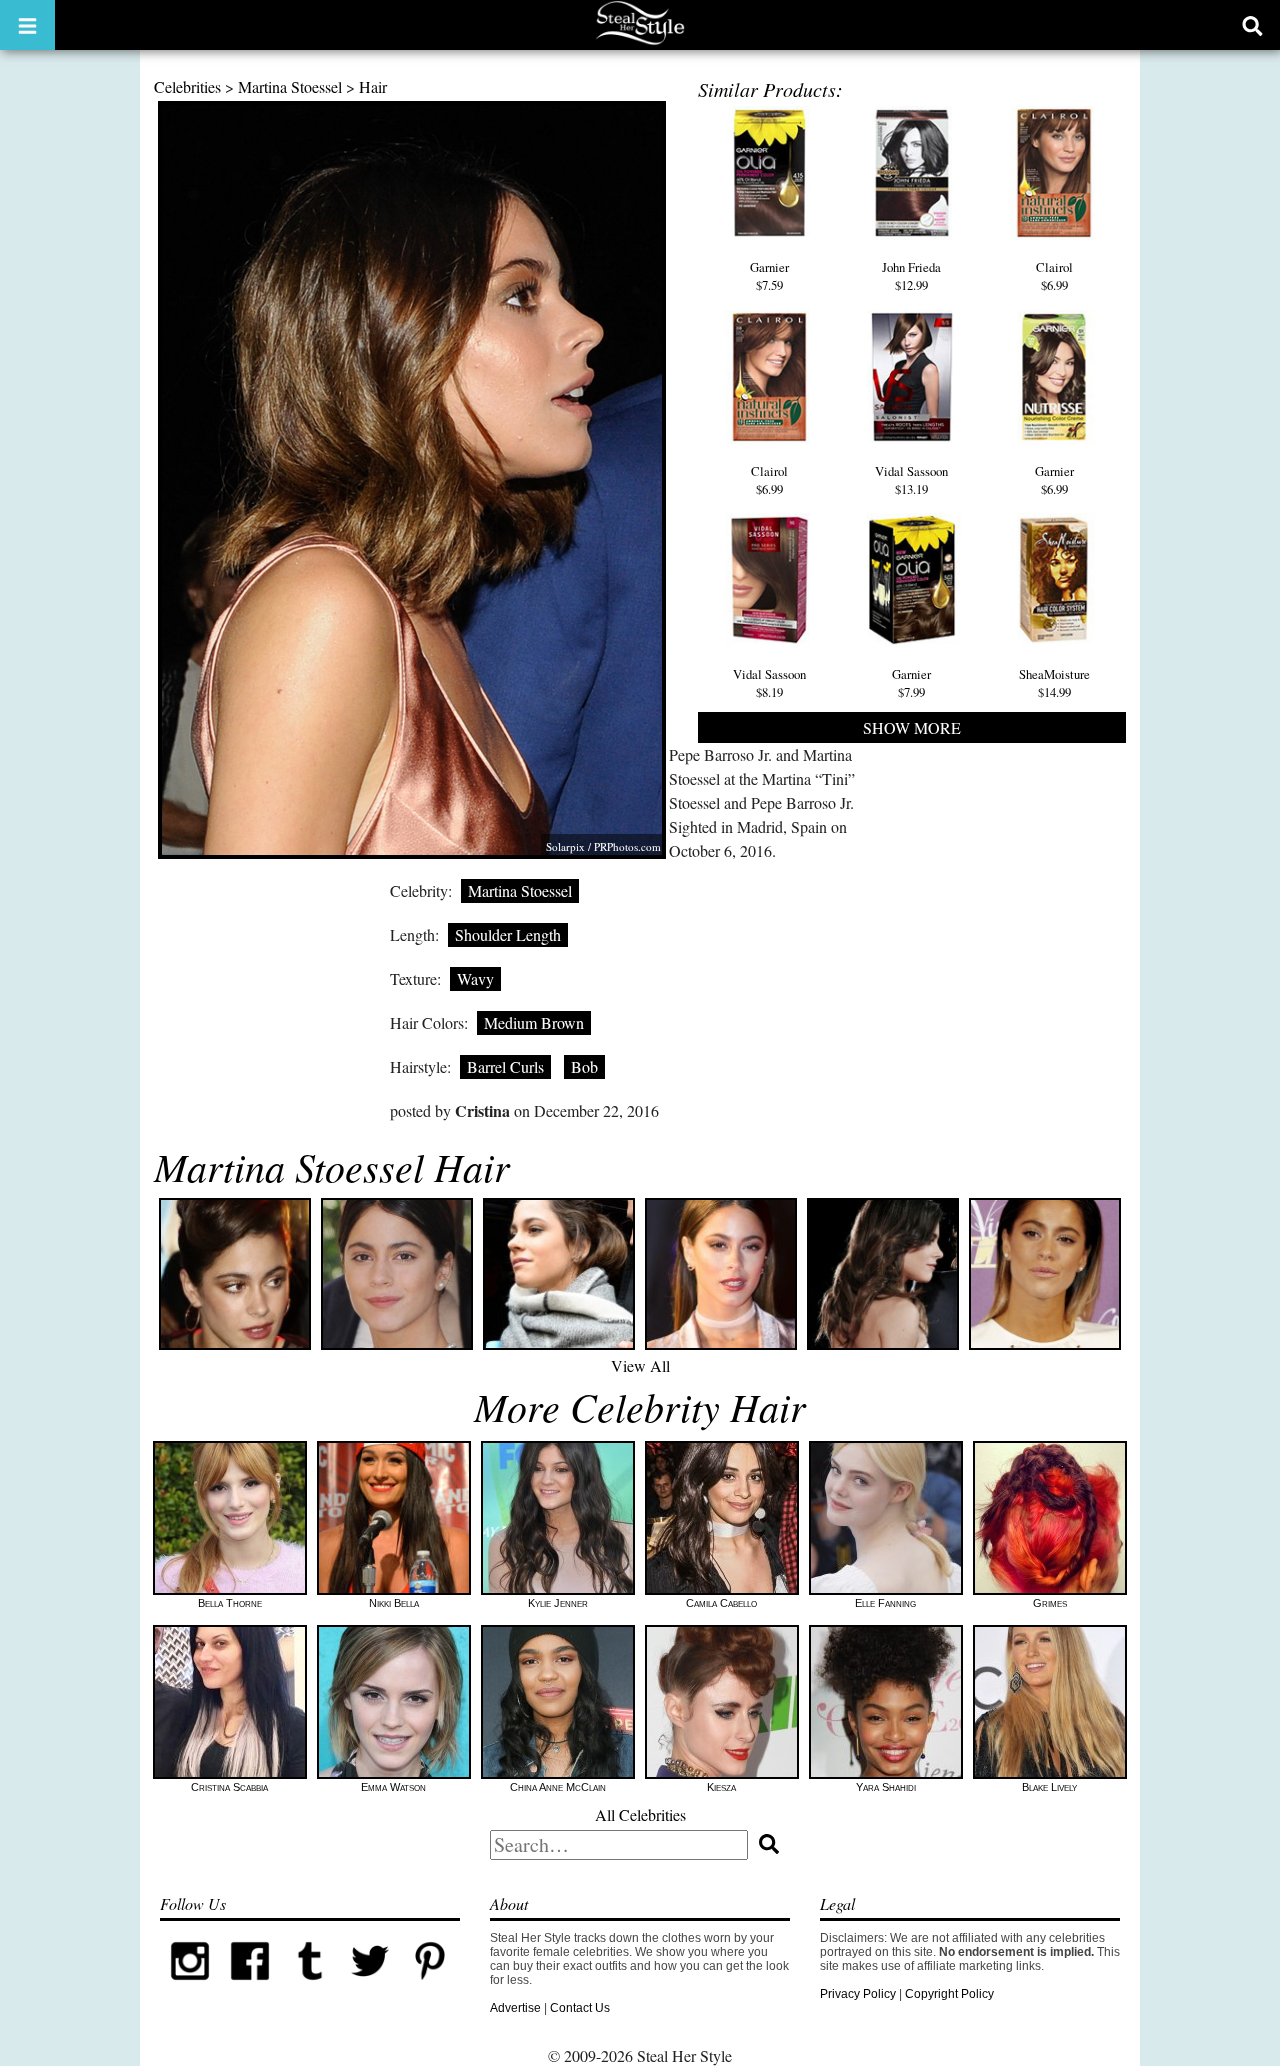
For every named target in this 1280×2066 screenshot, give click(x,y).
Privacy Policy (858, 1994)
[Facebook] (250, 1987)
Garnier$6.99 (1054, 480)
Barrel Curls (505, 1066)
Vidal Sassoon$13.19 (911, 480)
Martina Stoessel (290, 86)
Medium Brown (534, 1022)
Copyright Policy (949, 1994)
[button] (27, 25)
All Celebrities (640, 1814)
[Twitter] (370, 1987)
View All (640, 1365)
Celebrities (187, 86)
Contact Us (580, 2008)
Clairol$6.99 (1054, 276)
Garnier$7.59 (769, 276)
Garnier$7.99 (911, 683)
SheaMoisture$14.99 (1054, 683)
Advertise (515, 2008)
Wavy (475, 978)
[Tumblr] (310, 1987)
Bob (584, 1066)
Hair (373, 86)
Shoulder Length (508, 934)
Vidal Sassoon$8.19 (769, 683)
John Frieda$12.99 (911, 276)
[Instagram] (190, 1987)
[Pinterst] (430, 1987)
